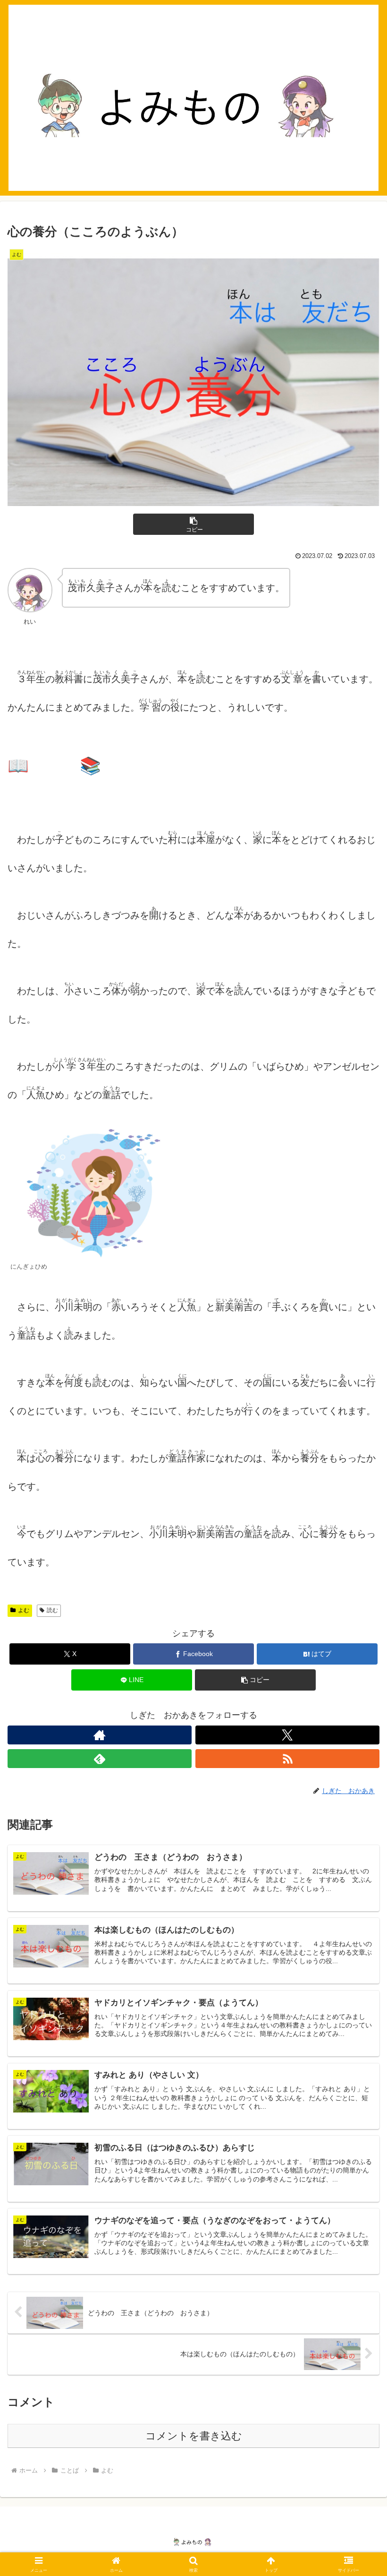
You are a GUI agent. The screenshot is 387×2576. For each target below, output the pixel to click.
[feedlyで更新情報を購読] (100, 1759)
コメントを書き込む (194, 2436)
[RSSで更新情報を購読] (287, 1759)
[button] (193, 524)
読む (52, 1610)
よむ (24, 1610)
